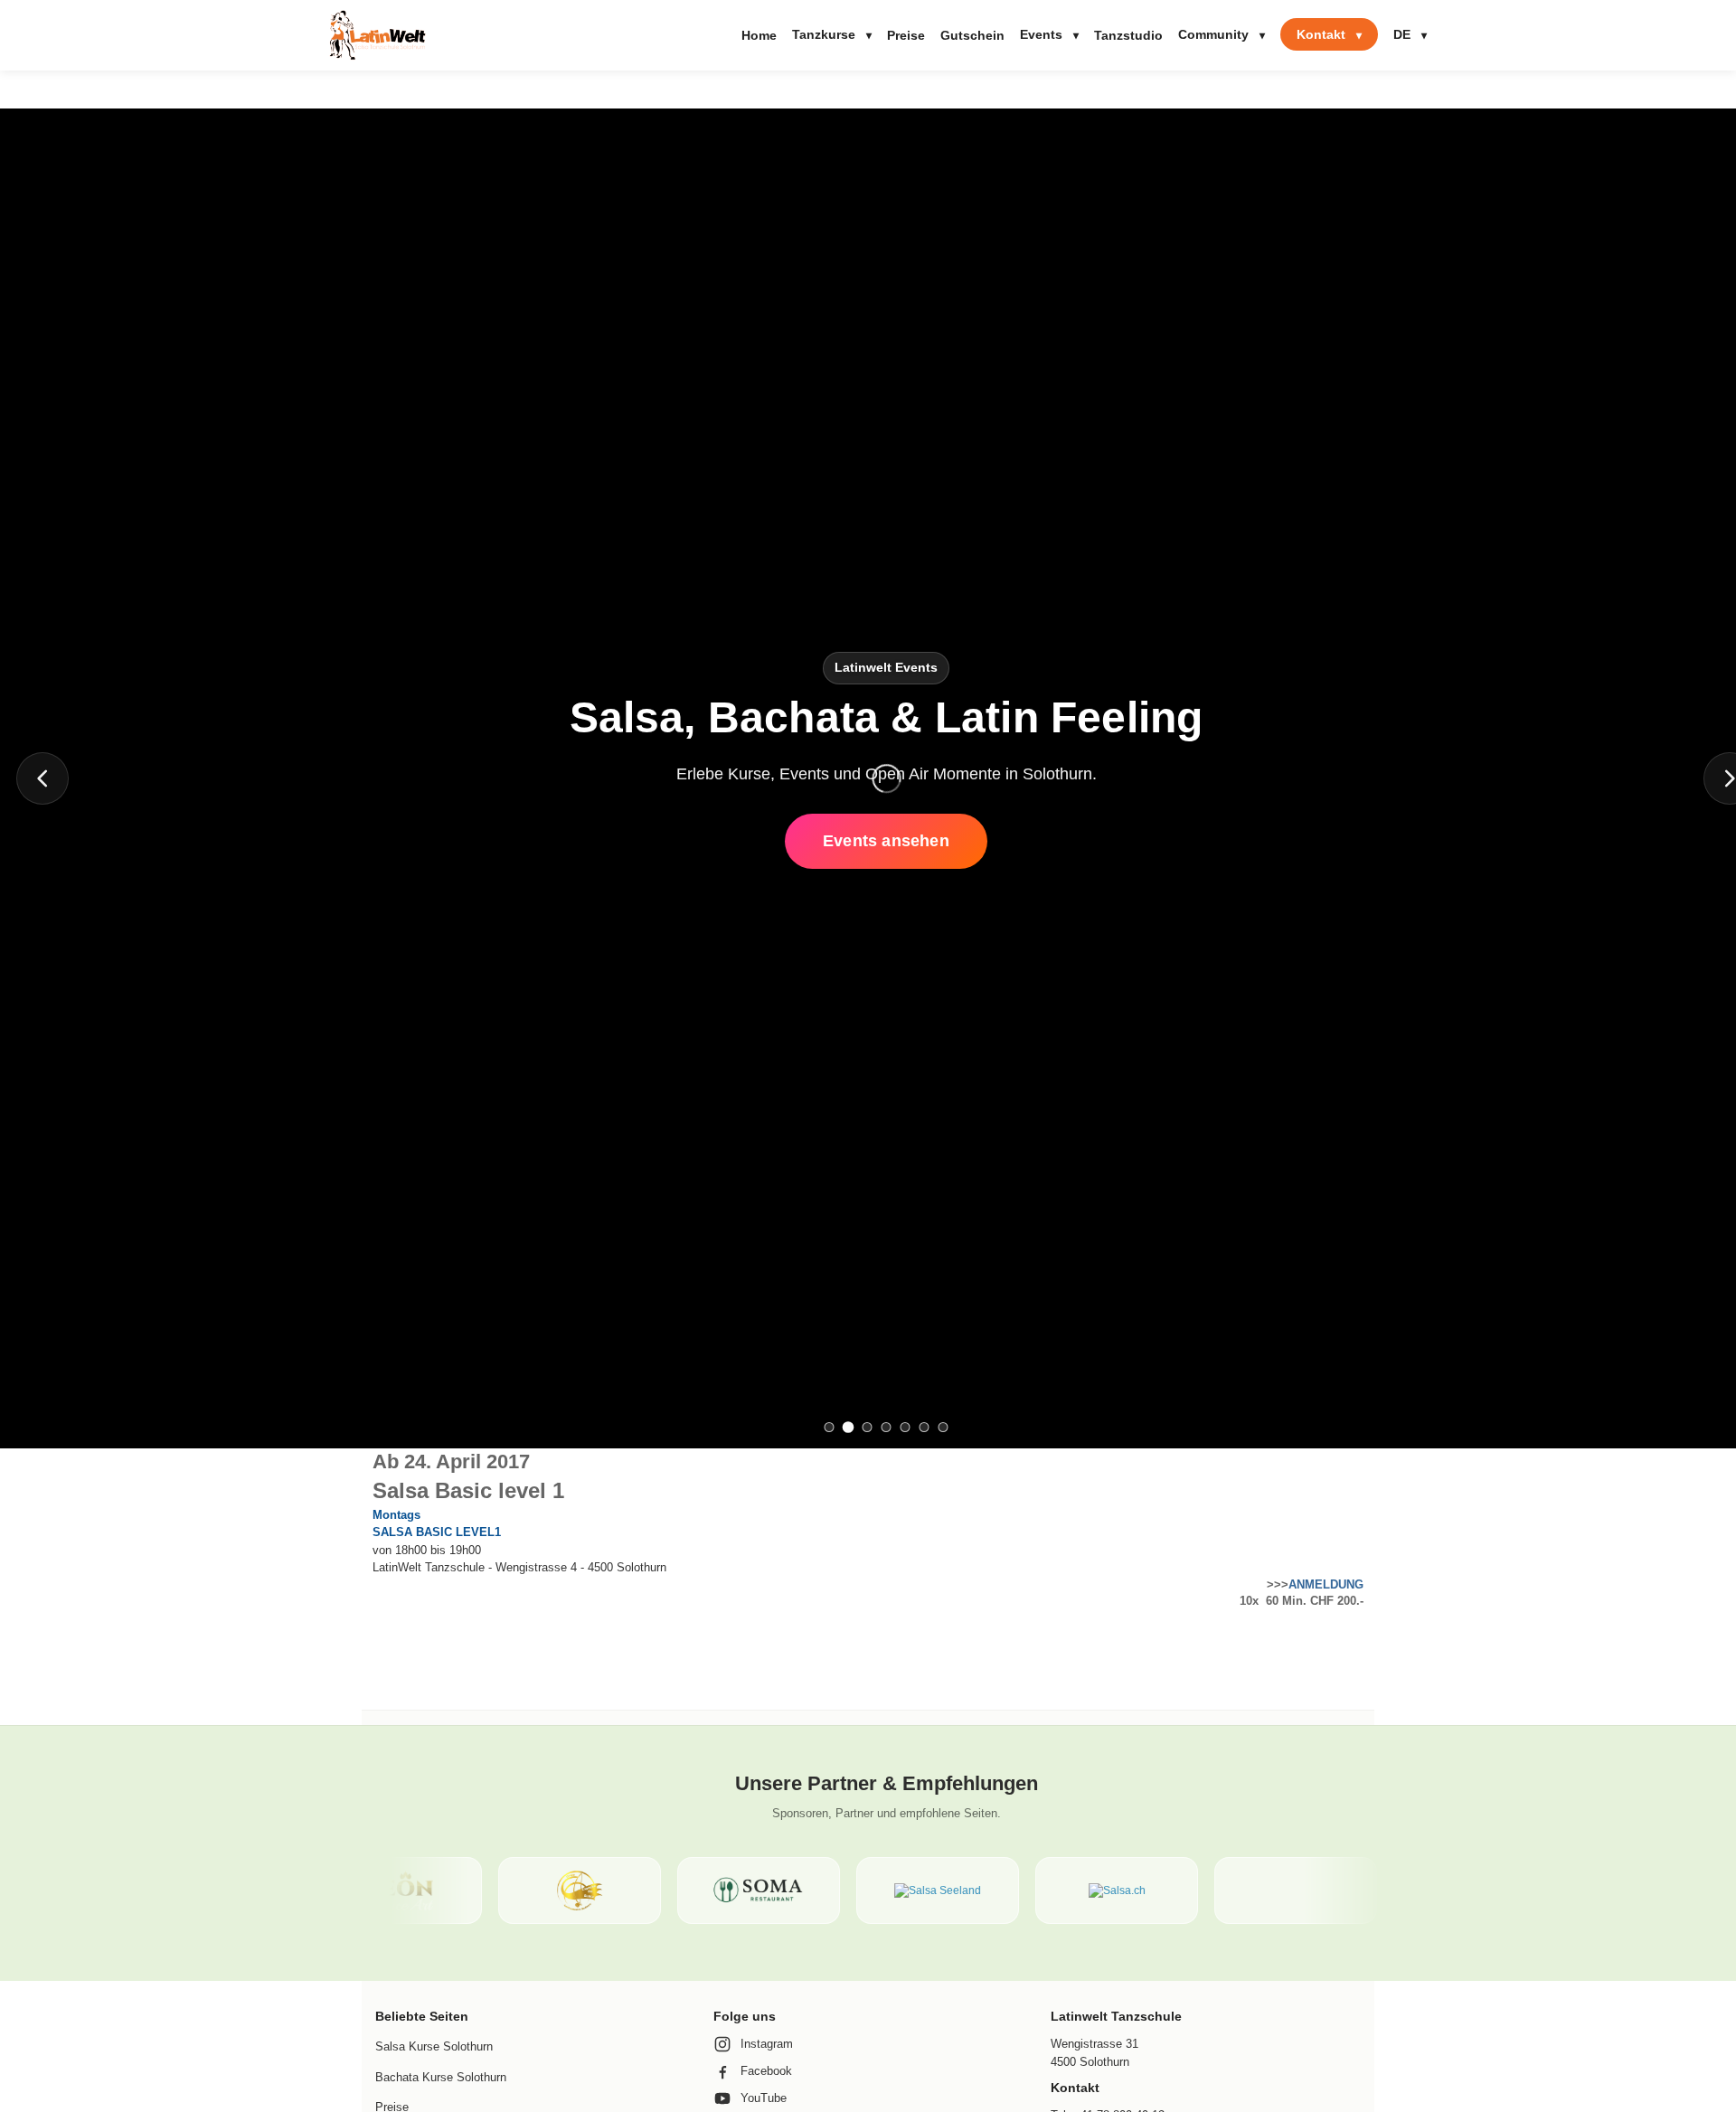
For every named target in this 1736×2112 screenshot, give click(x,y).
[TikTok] (28, 1114)
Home (759, 35)
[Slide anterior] (42, 778)
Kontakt (1329, 34)
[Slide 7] (943, 1427)
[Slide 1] (830, 1427)
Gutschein (972, 35)
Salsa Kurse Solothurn (434, 2046)
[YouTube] (28, 1075)
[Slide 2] (849, 1427)
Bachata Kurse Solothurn (441, 2077)
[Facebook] (28, 1037)
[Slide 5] (906, 1427)
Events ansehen (886, 841)
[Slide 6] (925, 1427)
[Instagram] (28, 998)
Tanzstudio (1128, 35)
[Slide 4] (887, 1427)
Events (1049, 34)
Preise (906, 35)
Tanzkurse (832, 34)
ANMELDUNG (1326, 1584)
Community (1222, 34)
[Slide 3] (868, 1427)
